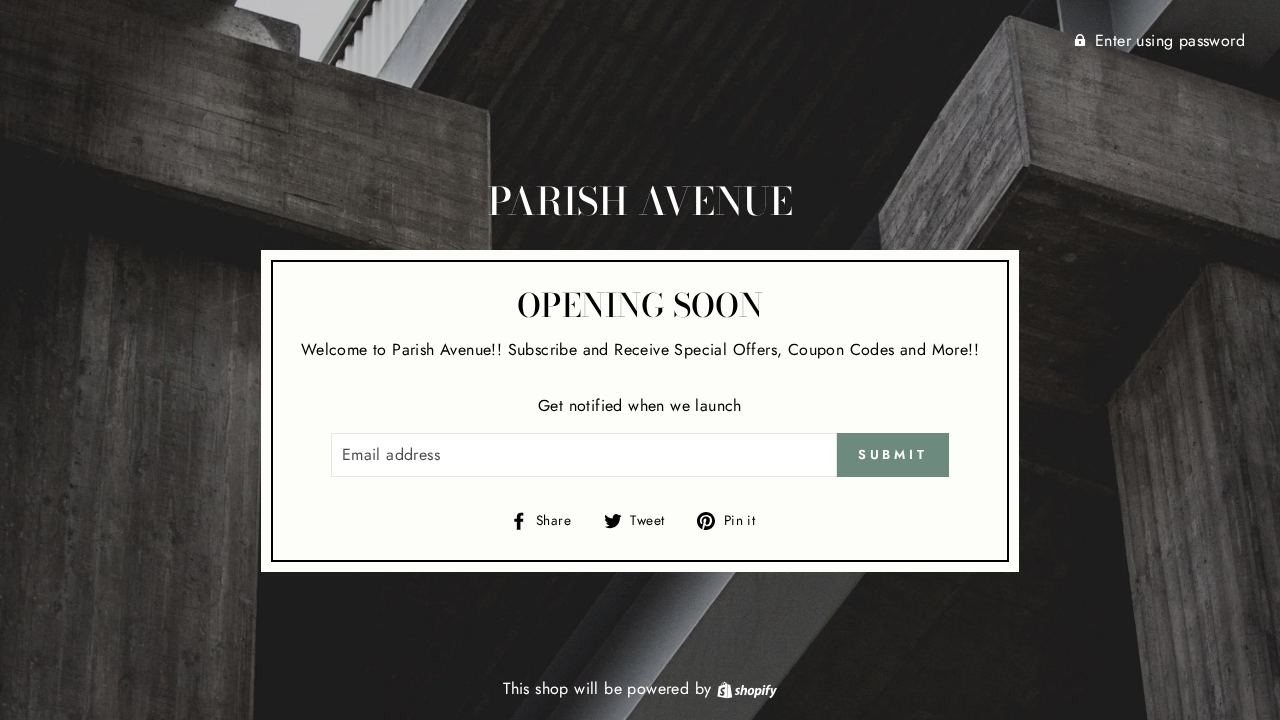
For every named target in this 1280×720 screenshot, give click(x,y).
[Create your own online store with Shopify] (747, 688)
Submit (893, 454)
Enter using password (1170, 40)
